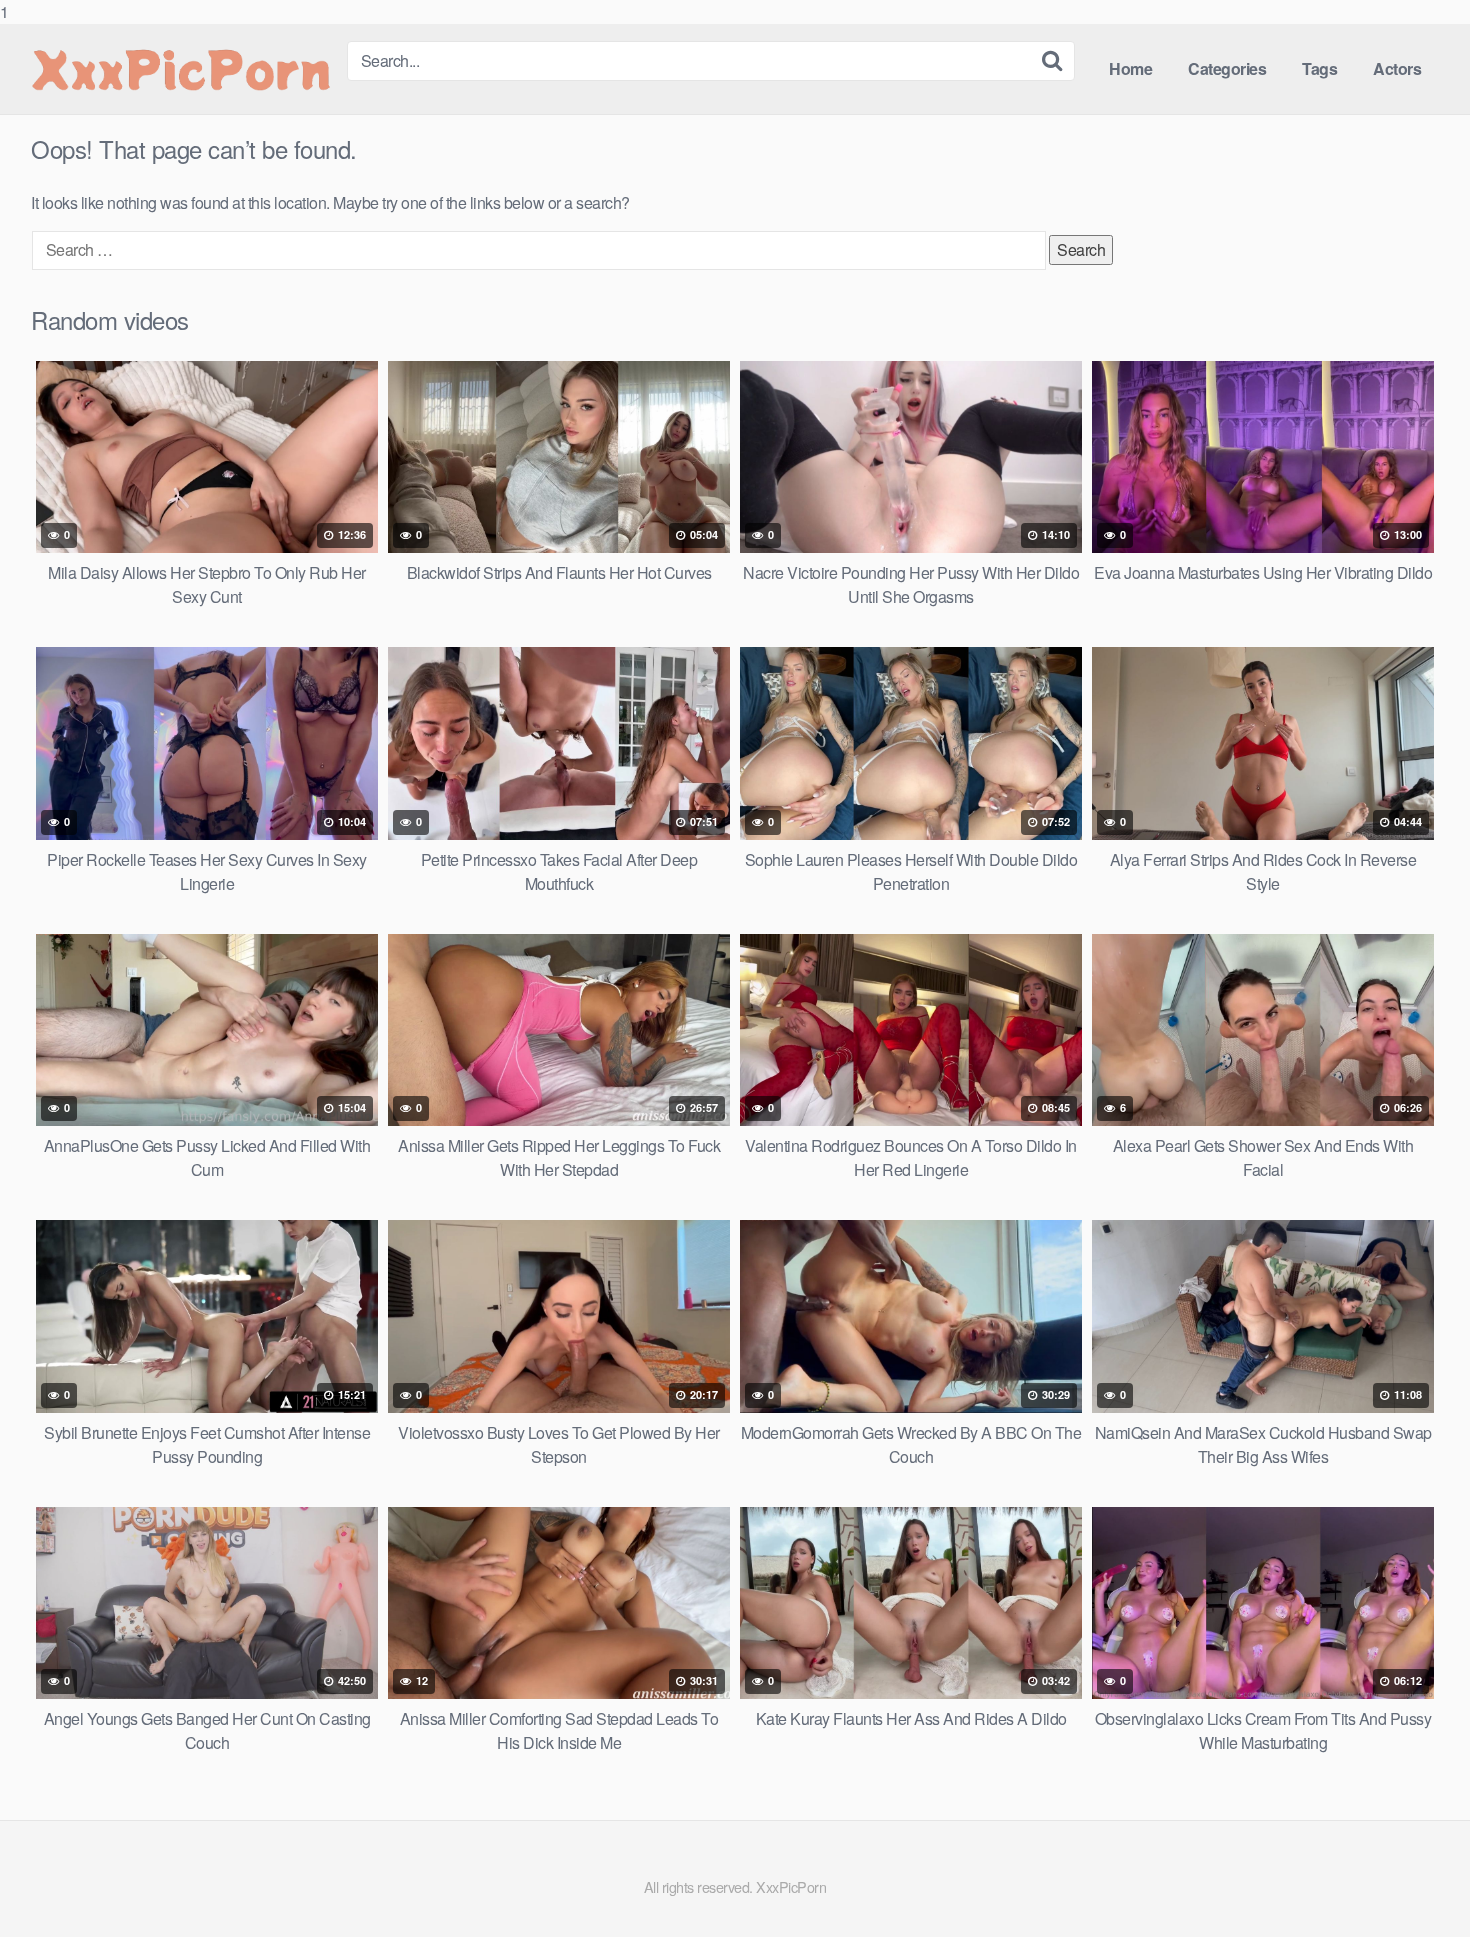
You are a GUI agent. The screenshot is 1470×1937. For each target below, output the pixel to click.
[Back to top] (1415, 1881)
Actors (1397, 68)
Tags (1319, 68)
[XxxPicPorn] (181, 69)
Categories (1227, 68)
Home (1130, 68)
